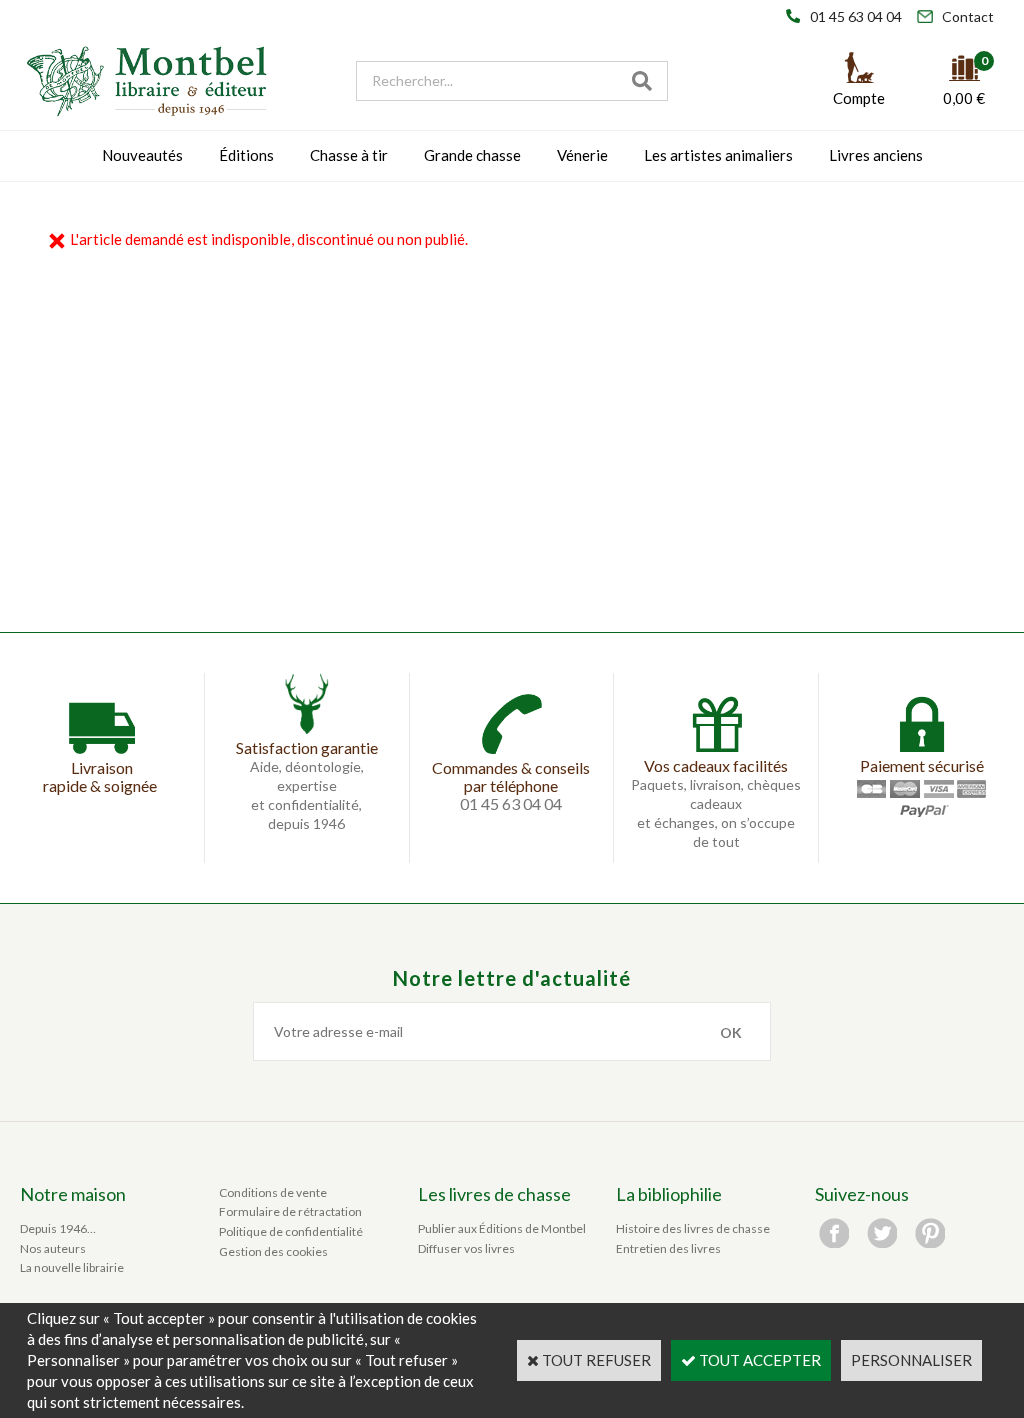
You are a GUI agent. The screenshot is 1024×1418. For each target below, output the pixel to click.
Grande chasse (472, 155)
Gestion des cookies (273, 1251)
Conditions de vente (273, 1192)
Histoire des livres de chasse (693, 1228)
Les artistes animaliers (718, 155)
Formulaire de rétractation (290, 1211)
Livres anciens (876, 155)
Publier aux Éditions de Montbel (502, 1228)
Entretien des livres (668, 1248)
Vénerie (582, 155)
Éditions (246, 155)
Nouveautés (142, 155)
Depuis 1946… (58, 1228)
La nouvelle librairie (72, 1267)
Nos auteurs (53, 1248)
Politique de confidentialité (291, 1231)
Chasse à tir (349, 155)
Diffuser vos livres (466, 1248)
